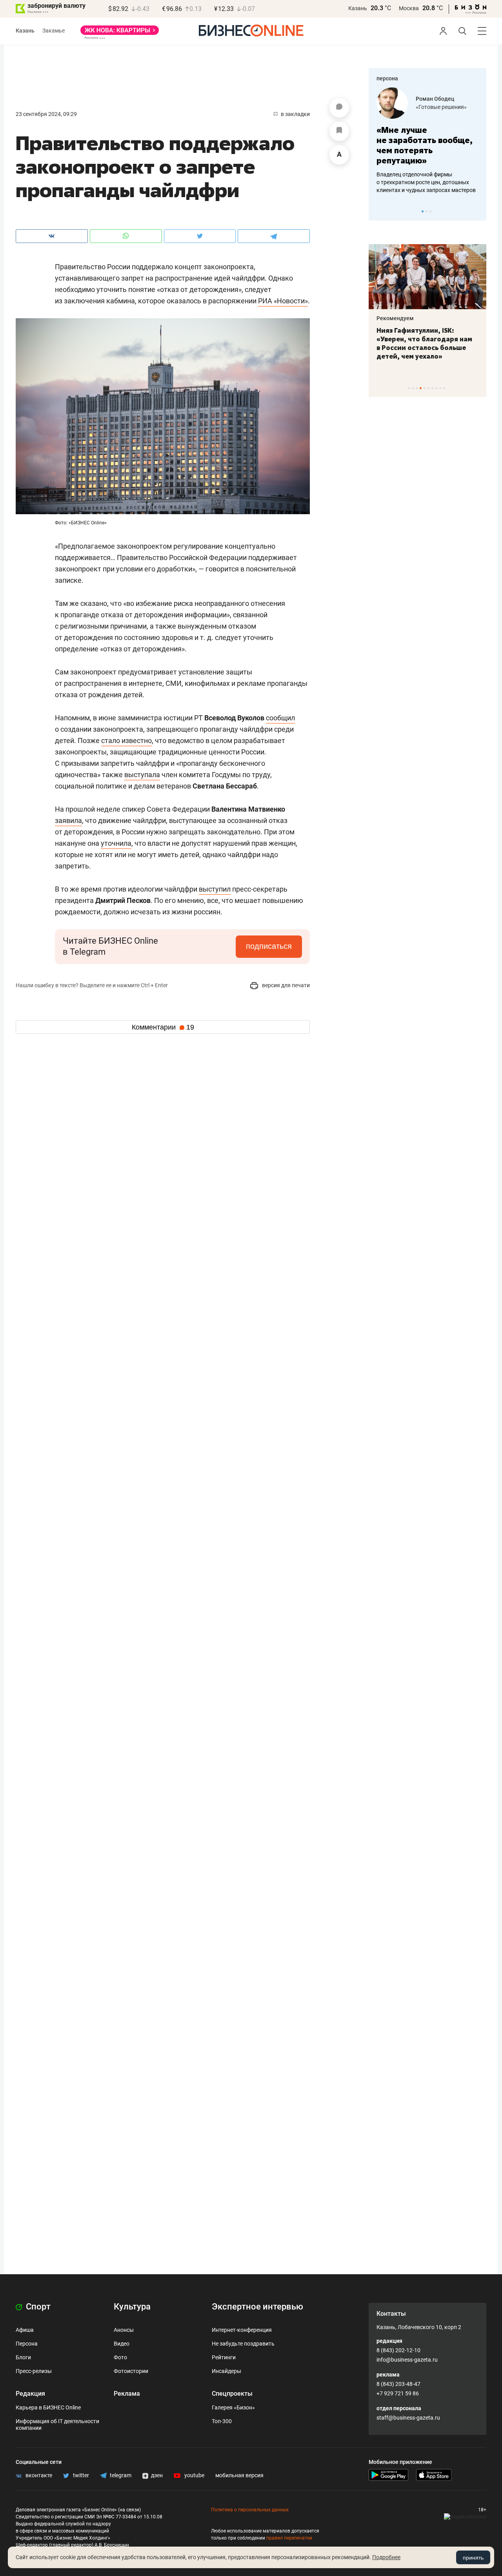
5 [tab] (425, 388)
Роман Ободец (435, 99)
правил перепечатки (289, 2538)
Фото (120, 2357)
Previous (380, 211)
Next (478, 211)
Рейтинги (224, 2357)
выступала (142, 775)
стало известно (126, 741)
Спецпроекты (232, 2394)
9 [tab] (440, 388)
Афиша (25, 2330)
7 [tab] (432, 388)
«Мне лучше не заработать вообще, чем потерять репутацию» (425, 145)
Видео (122, 2344)
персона (387, 78)
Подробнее (386, 2557)
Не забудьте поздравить (243, 2344)
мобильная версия (239, 2475)
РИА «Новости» (283, 301)
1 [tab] (423, 211)
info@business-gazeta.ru (407, 2360)
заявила (68, 820)
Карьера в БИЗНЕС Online (48, 2407)
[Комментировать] (339, 108)
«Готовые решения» (441, 107)
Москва (409, 8)
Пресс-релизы (34, 2371)
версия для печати (285, 985)
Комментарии (163, 1027)
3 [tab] (430, 211)
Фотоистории (131, 2371)
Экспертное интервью (257, 2307)
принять (473, 2558)
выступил (215, 889)
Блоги (23, 2357)
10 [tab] (444, 388)
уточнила (116, 843)
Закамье (54, 31)
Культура (132, 2307)
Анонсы (124, 2330)
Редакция (30, 2394)
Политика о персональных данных (250, 2510)
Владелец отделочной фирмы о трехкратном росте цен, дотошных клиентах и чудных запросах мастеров (426, 182)
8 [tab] (436, 388)
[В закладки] (339, 131)
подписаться (269, 946)
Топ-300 (222, 2421)
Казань (358, 8)
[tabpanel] (427, 141)
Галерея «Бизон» (233, 2407)
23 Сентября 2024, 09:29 (46, 114)
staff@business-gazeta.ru (408, 2418)
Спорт (37, 2307)
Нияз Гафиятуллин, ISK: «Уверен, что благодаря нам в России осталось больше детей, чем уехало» (424, 343)
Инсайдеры (226, 2371)
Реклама (127, 2394)
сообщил (280, 718)
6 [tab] (428, 388)
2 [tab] (427, 211)
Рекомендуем (395, 318)
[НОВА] (120, 33)
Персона (27, 2344)
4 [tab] (421, 388)
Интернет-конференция (242, 2330)
